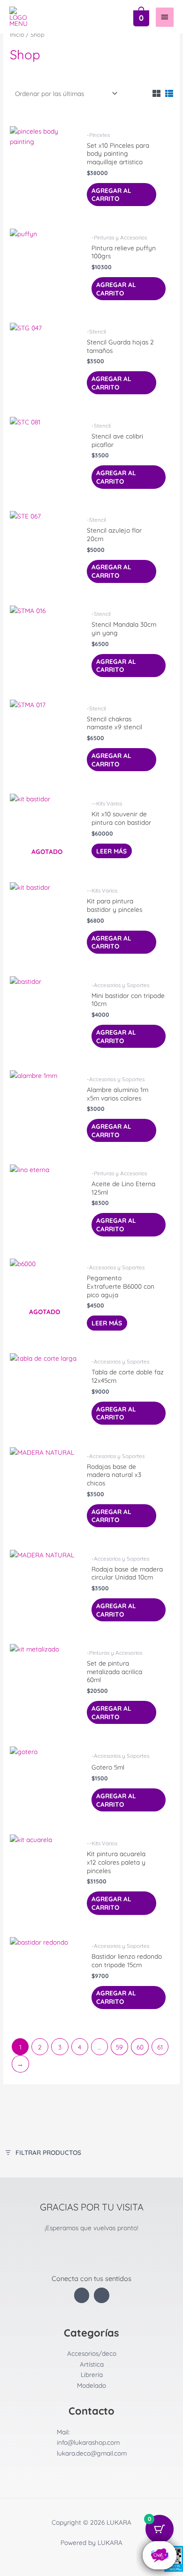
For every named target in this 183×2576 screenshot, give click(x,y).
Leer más (111, 851)
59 (119, 2047)
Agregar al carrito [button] (111, 195)
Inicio (17, 34)
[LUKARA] (21, 17)
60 (140, 2047)
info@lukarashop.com (88, 2442)
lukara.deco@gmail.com (92, 2453)
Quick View (45, 206)
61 (160, 2047)
